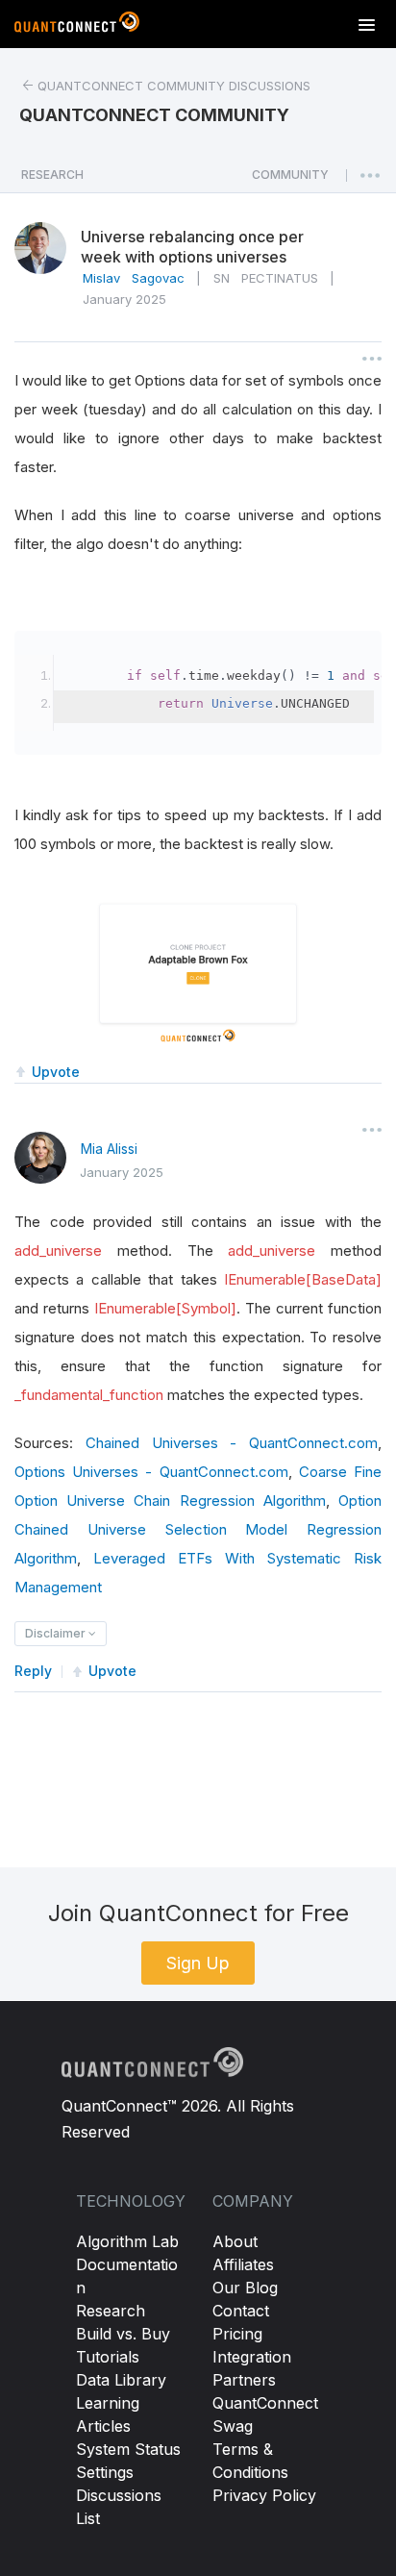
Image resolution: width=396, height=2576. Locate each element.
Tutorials (108, 2357)
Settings (105, 2472)
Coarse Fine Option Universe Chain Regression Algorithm (198, 1486)
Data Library (121, 2380)
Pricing (237, 2334)
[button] (290, 180)
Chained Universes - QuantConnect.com (232, 1443)
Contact (241, 2311)
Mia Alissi (109, 1149)
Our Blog (245, 2288)
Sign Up (198, 1963)
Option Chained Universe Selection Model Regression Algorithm (198, 1529)
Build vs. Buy (123, 2334)
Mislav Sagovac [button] (134, 278)
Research (111, 2311)
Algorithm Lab (127, 2241)
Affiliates (243, 2264)
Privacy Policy (264, 2495)
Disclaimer (57, 1633)
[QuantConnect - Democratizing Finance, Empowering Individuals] (77, 26)
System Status (128, 2449)
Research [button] (52, 175)
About (235, 2241)
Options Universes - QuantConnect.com (151, 1472)
